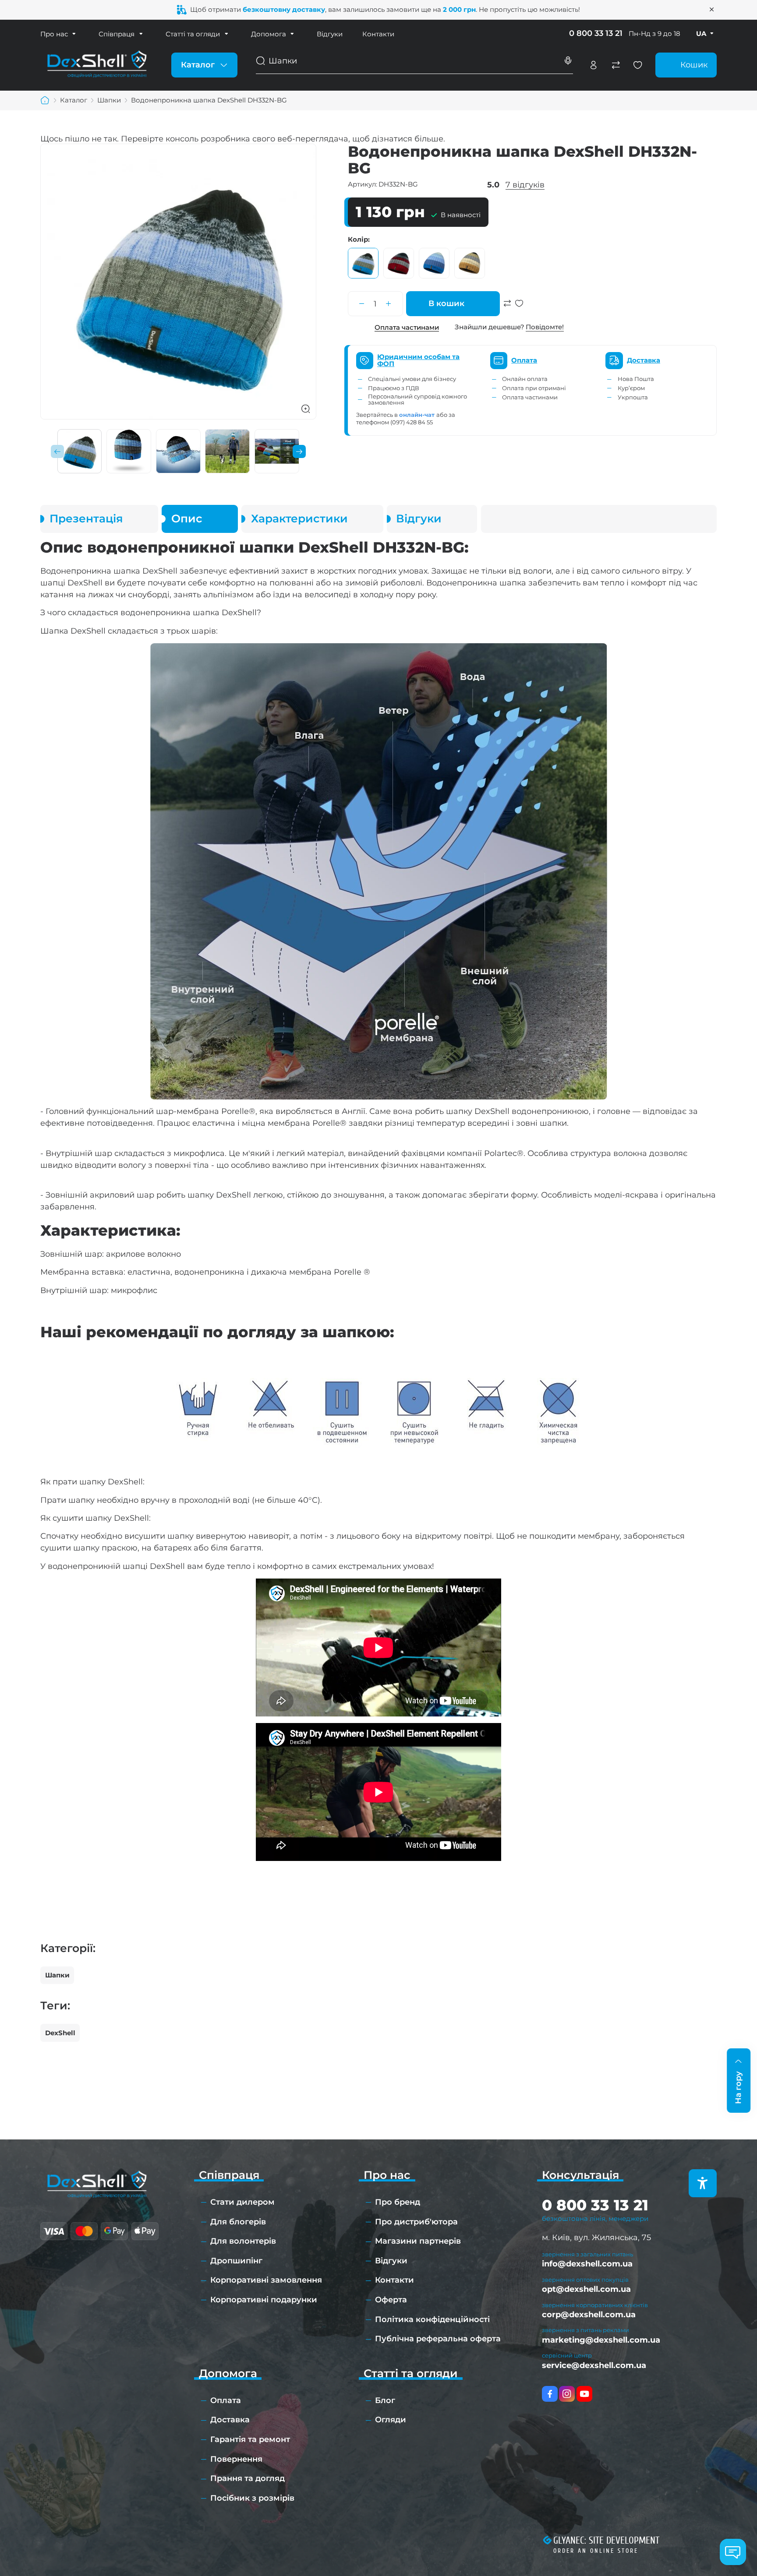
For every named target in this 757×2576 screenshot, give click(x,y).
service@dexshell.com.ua (594, 2365)
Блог (385, 2400)
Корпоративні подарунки (264, 2300)
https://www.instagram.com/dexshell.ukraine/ (567, 2394)
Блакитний (434, 263)
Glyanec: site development (606, 2541)
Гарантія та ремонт (250, 2439)
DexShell (60, 2033)
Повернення (236, 2459)
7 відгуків (525, 185)
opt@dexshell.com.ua (586, 2289)
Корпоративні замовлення (266, 2280)
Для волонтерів (243, 2241)
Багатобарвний (363, 263)
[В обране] (519, 308)
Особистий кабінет (594, 65)
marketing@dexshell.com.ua (601, 2340)
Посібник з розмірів (252, 2498)
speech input (568, 61)
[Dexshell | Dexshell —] (97, 64)
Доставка (230, 2420)
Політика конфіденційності (432, 2319)
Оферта (391, 2300)
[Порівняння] (616, 65)
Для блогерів (238, 2222)
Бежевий (470, 263)
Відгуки (330, 34)
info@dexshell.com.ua (587, 2264)
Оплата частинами (407, 327)
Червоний (399, 263)
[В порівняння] (507, 308)
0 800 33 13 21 (596, 33)
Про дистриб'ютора (416, 2222)
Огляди (391, 2420)
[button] (57, 451)
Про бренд (398, 2202)
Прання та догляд (248, 2478)
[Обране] (638, 65)
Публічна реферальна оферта (438, 2339)
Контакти (378, 34)
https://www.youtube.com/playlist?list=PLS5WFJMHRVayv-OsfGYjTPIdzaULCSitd (584, 2394)
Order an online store (596, 2551)
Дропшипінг (236, 2261)
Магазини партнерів (418, 2241)
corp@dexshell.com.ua (589, 2315)
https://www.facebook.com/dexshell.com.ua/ (550, 2394)
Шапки (57, 1975)
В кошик (446, 303)
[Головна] (45, 100)
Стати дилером (242, 2202)
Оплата (226, 2400)
